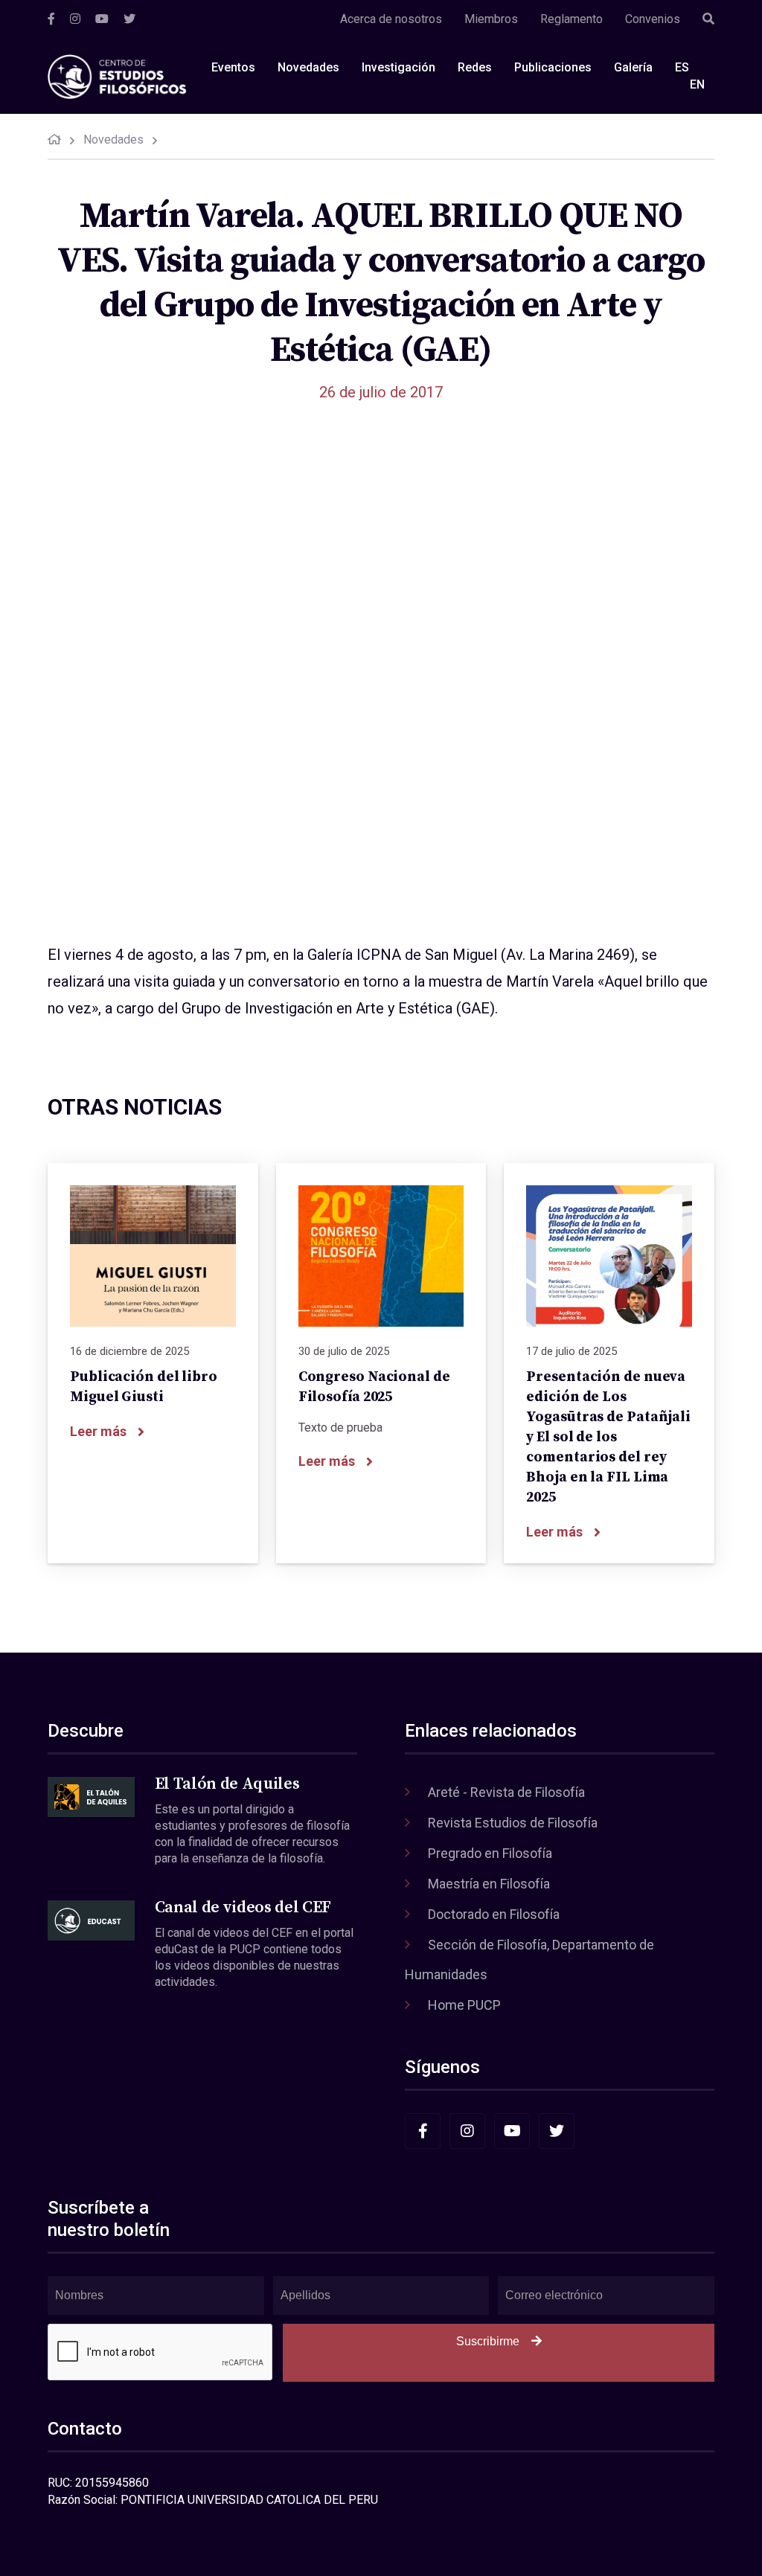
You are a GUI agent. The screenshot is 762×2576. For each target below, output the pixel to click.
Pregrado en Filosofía (490, 1853)
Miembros (491, 19)
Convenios (653, 19)
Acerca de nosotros (391, 19)
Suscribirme (488, 2341)
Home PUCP (464, 2005)
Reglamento (571, 19)
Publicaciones (553, 67)
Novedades (308, 67)
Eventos (233, 67)
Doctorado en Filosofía (494, 1914)
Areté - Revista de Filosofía (506, 1792)
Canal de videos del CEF (243, 1907)
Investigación (398, 67)
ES (682, 67)
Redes (475, 67)
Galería (633, 67)
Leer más (98, 1431)
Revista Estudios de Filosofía (513, 1823)
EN (697, 84)
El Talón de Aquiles (227, 1784)
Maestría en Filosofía (489, 1884)
